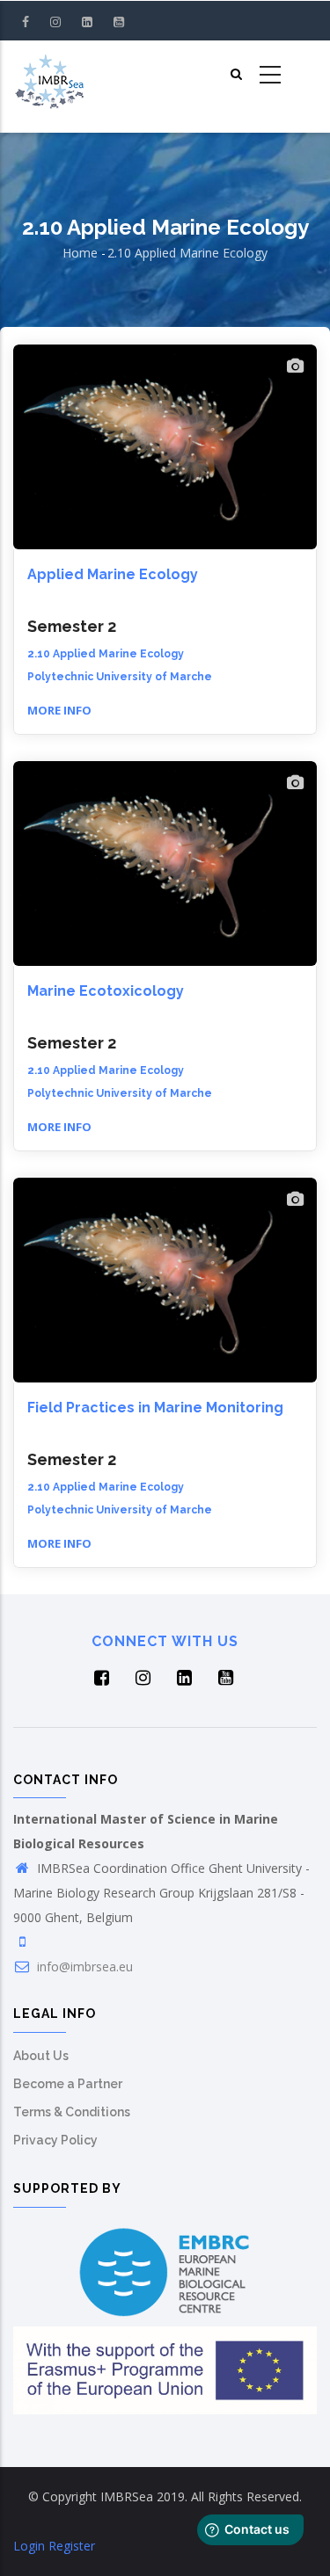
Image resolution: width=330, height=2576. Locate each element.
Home (80, 253)
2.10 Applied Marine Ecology (106, 654)
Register (72, 2546)
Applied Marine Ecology (113, 574)
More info (59, 710)
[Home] (49, 76)
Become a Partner (68, 2084)
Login (29, 2546)
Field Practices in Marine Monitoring (155, 1408)
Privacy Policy (55, 2140)
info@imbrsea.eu (83, 1966)
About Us (41, 2056)
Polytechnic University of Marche (120, 677)
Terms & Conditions (72, 2112)
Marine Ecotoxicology (106, 991)
